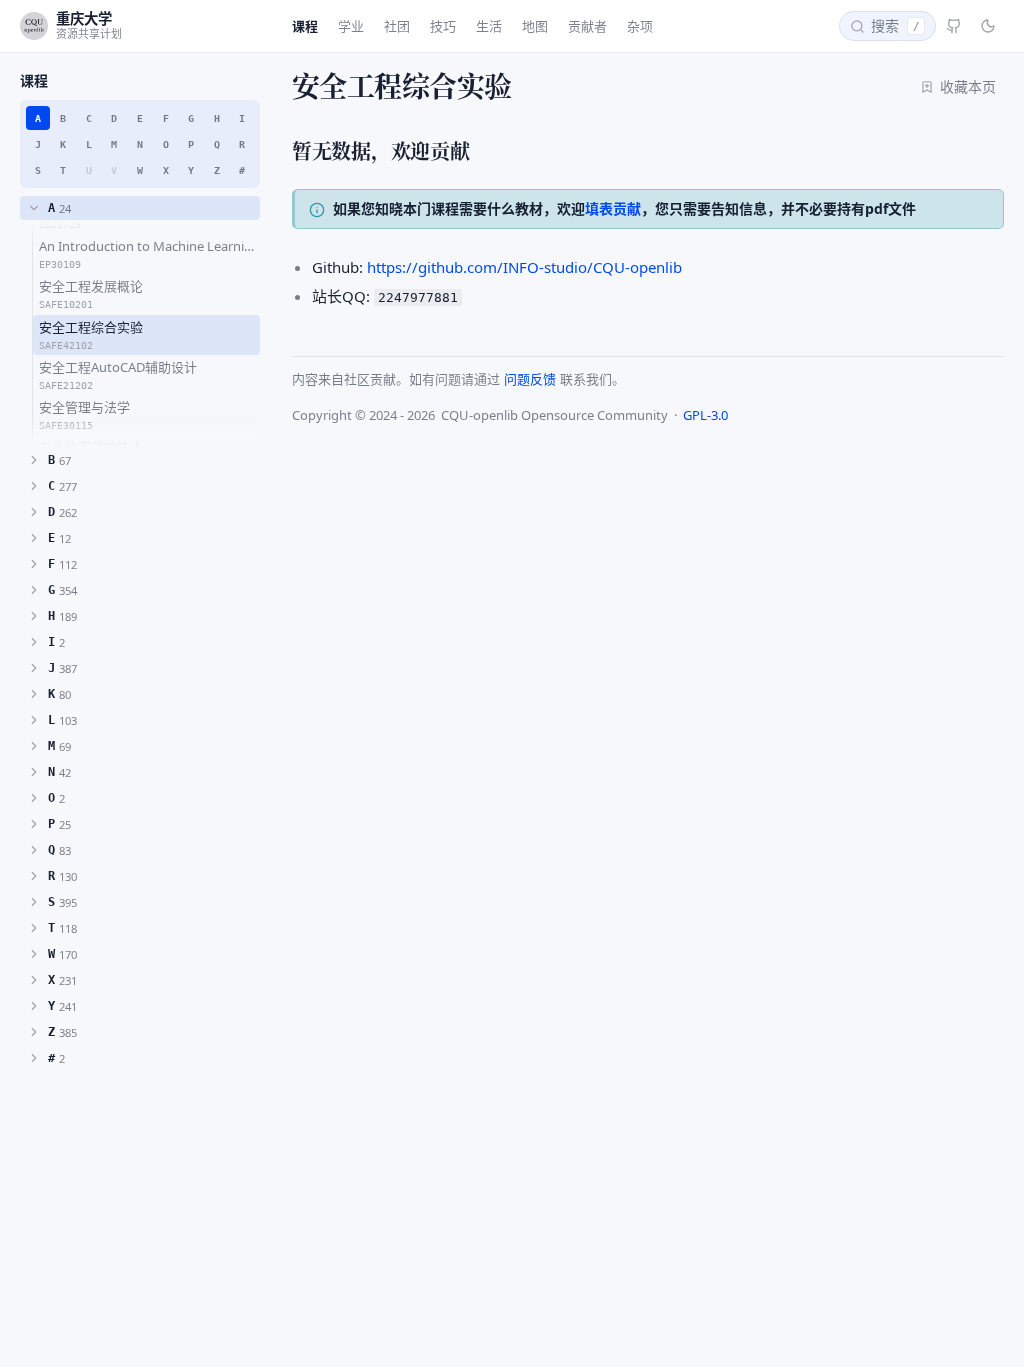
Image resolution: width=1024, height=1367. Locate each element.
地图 (535, 26)
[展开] (34, 460)
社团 (397, 26)
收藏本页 (968, 86)
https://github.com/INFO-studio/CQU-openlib (524, 267)
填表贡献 (613, 208)
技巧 (443, 26)
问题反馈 (530, 379)
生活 (489, 26)
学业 (351, 26)
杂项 (640, 26)
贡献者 (587, 26)
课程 (305, 26)
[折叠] (34, 208)
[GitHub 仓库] (954, 26)
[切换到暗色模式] (988, 26)
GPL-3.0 (705, 415)
